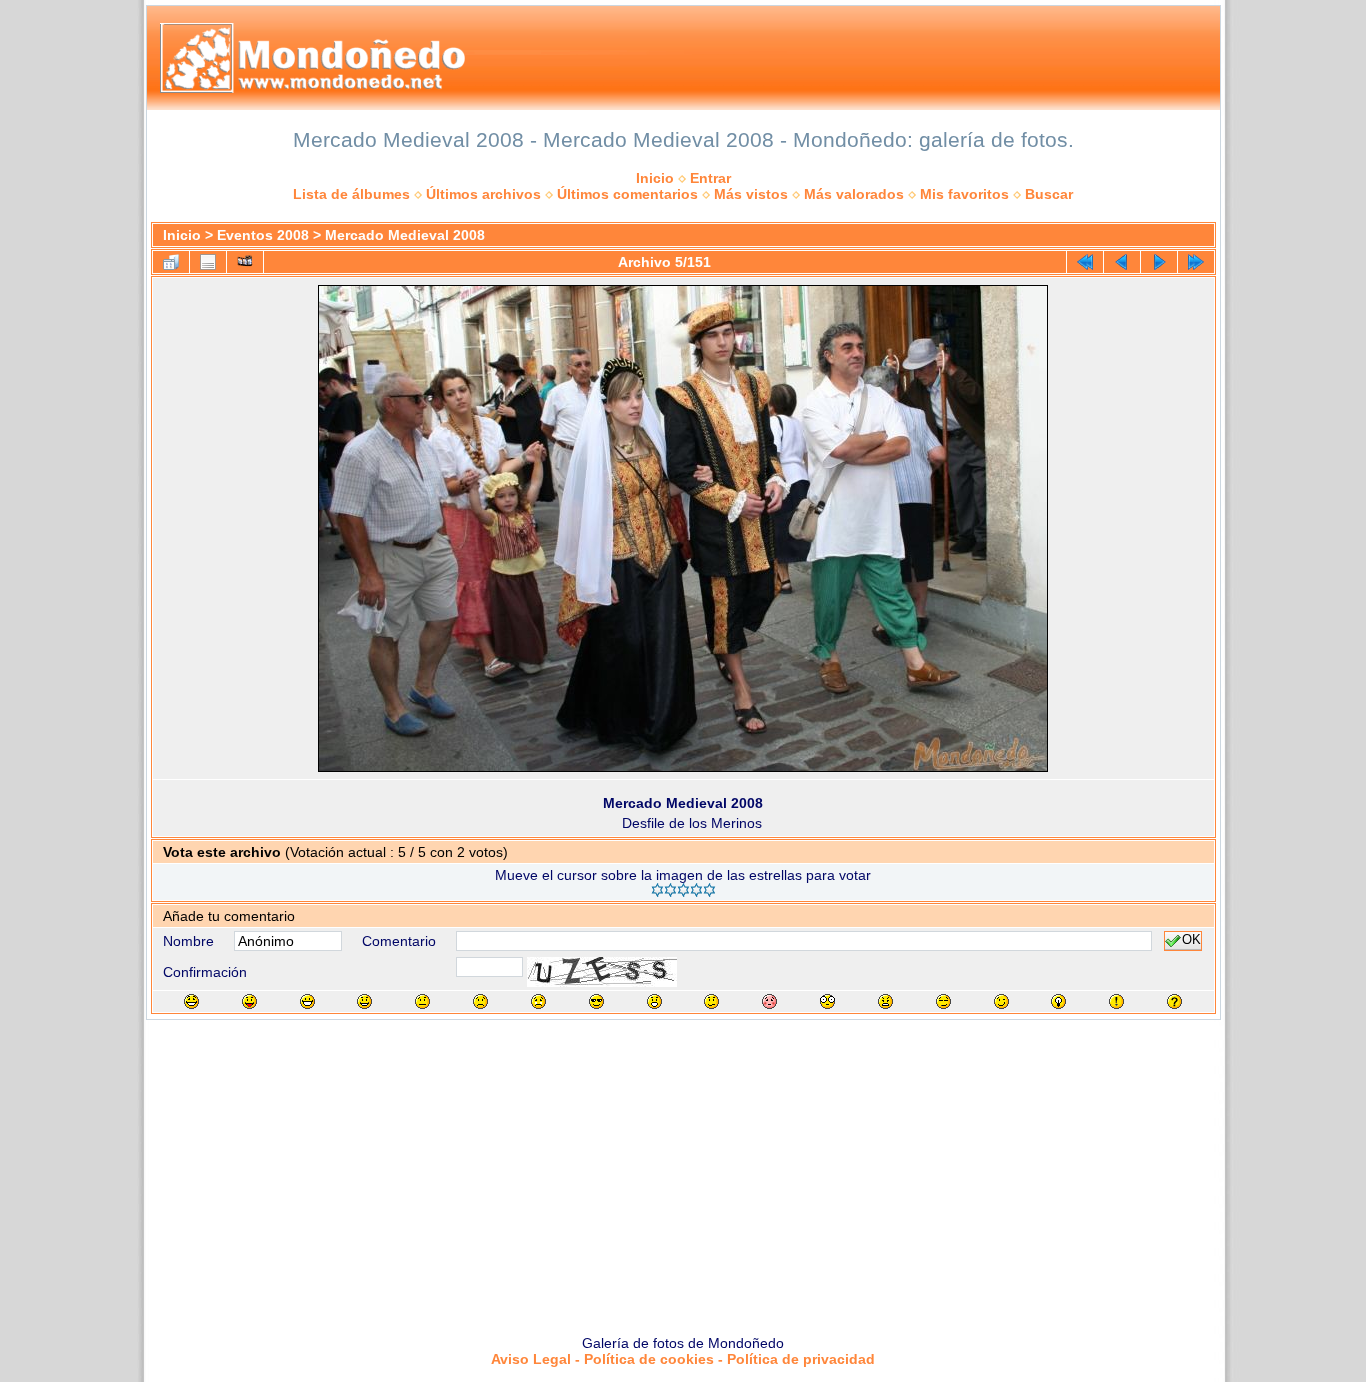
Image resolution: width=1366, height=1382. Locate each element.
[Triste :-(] (480, 1001)
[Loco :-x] (885, 1001)
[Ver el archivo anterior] (1122, 262)
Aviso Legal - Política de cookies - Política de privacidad (683, 1359)
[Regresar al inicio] (1085, 262)
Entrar (710, 178)
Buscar (1049, 194)
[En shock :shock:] (827, 1001)
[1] (657, 890)
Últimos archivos (483, 194)
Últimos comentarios (627, 194)
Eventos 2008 (263, 235)
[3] (683, 890)
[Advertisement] (683, 1170)
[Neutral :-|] (422, 1001)
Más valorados (854, 194)
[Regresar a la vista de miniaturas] (171, 262)
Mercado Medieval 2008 (405, 235)
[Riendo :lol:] (191, 1001)
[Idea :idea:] (1058, 1001)
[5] (709, 890)
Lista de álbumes (351, 194)
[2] (670, 890)
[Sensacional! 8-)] (596, 1001)
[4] (696, 890)
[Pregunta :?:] (1174, 1001)
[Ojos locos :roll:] (943, 1001)
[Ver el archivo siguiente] (1159, 262)
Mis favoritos (964, 194)
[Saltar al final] (1196, 262)
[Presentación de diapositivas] (245, 262)
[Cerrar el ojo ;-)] (1001, 1001)
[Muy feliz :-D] (307, 1001)
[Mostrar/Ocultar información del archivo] (208, 262)
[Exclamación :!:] (1116, 1001)
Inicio (655, 178)
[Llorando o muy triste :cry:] (538, 1001)
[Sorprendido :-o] (654, 1001)
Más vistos (751, 194)
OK (1191, 941)
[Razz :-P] (249, 1001)
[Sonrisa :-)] (364, 1001)
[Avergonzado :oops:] (769, 1001)
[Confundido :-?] (711, 1001)
